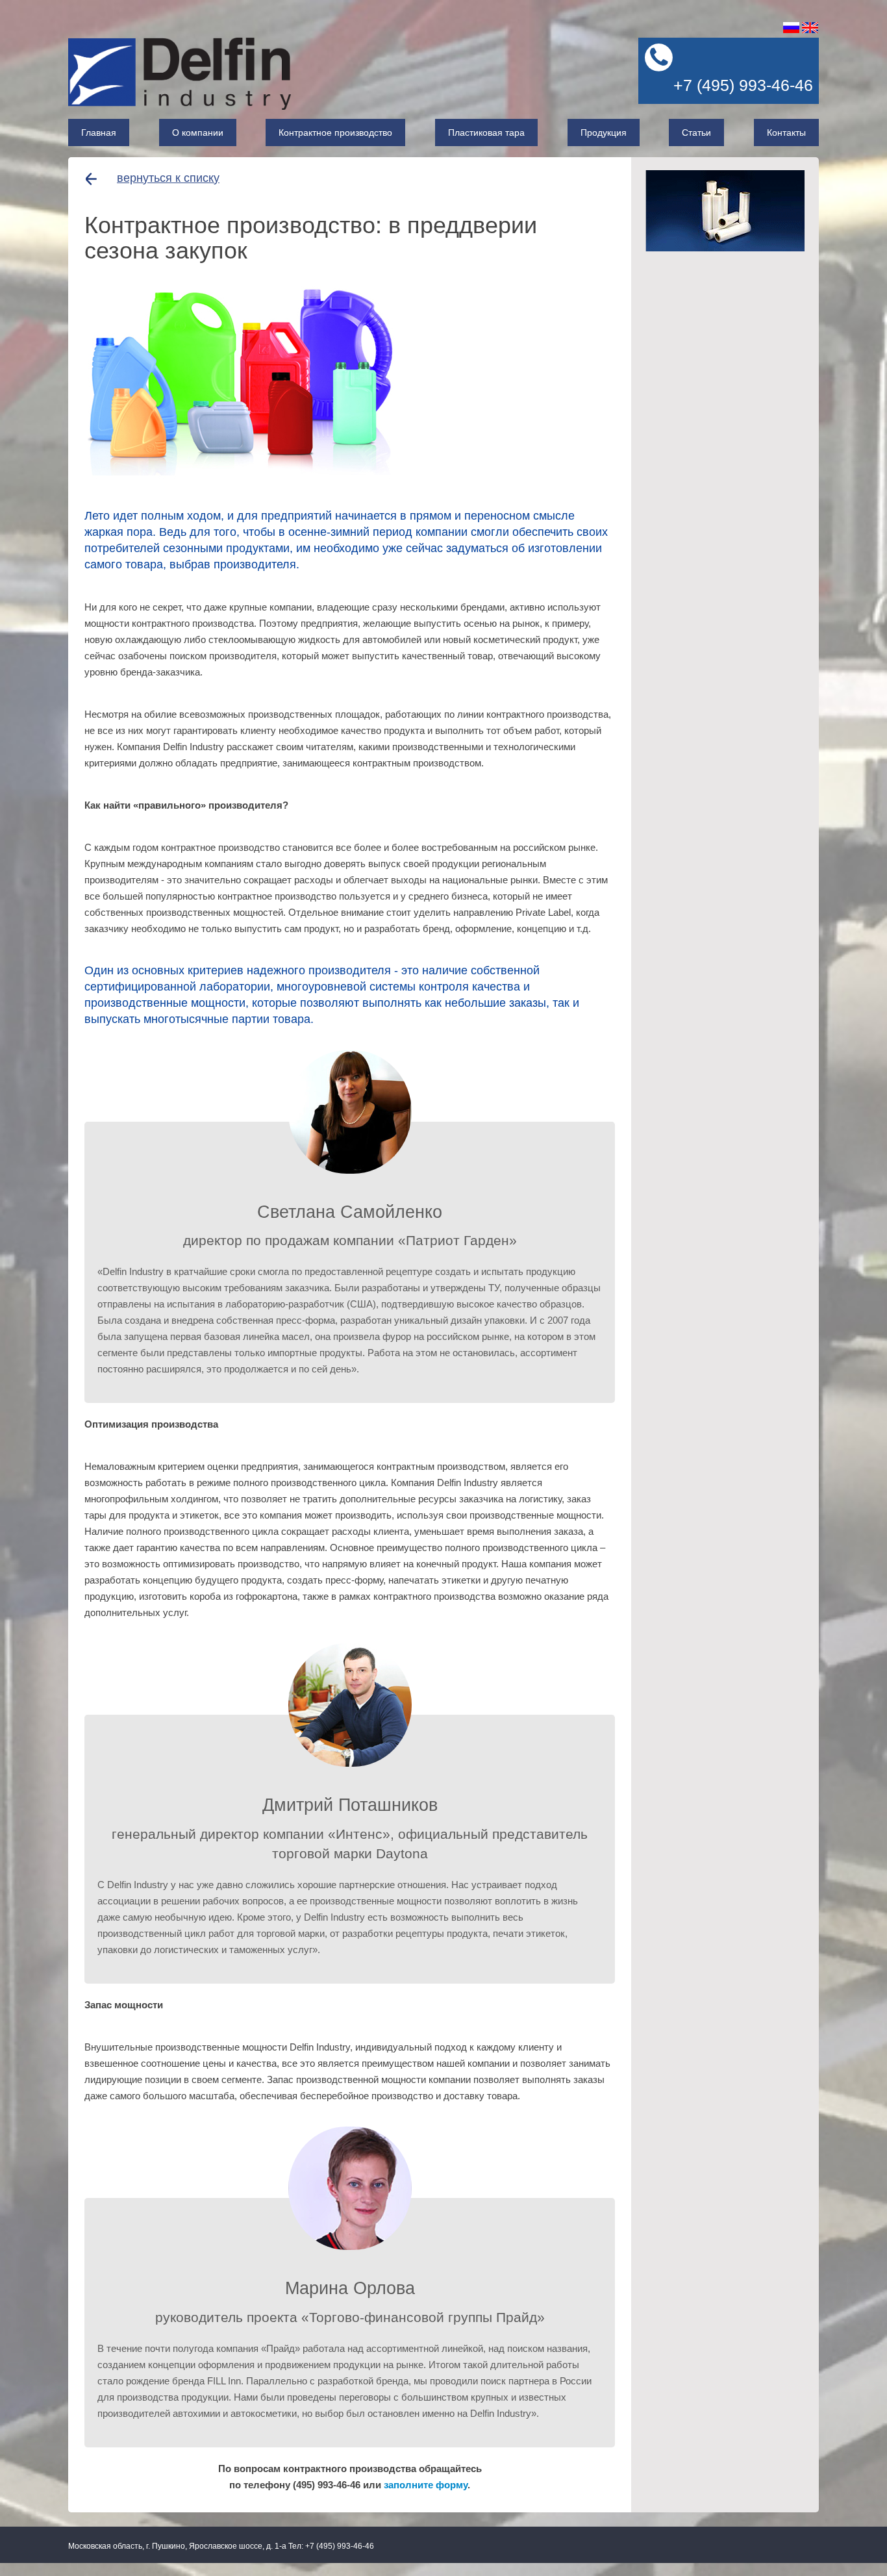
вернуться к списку (168, 178)
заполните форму (426, 2485)
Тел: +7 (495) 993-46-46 (331, 2546)
